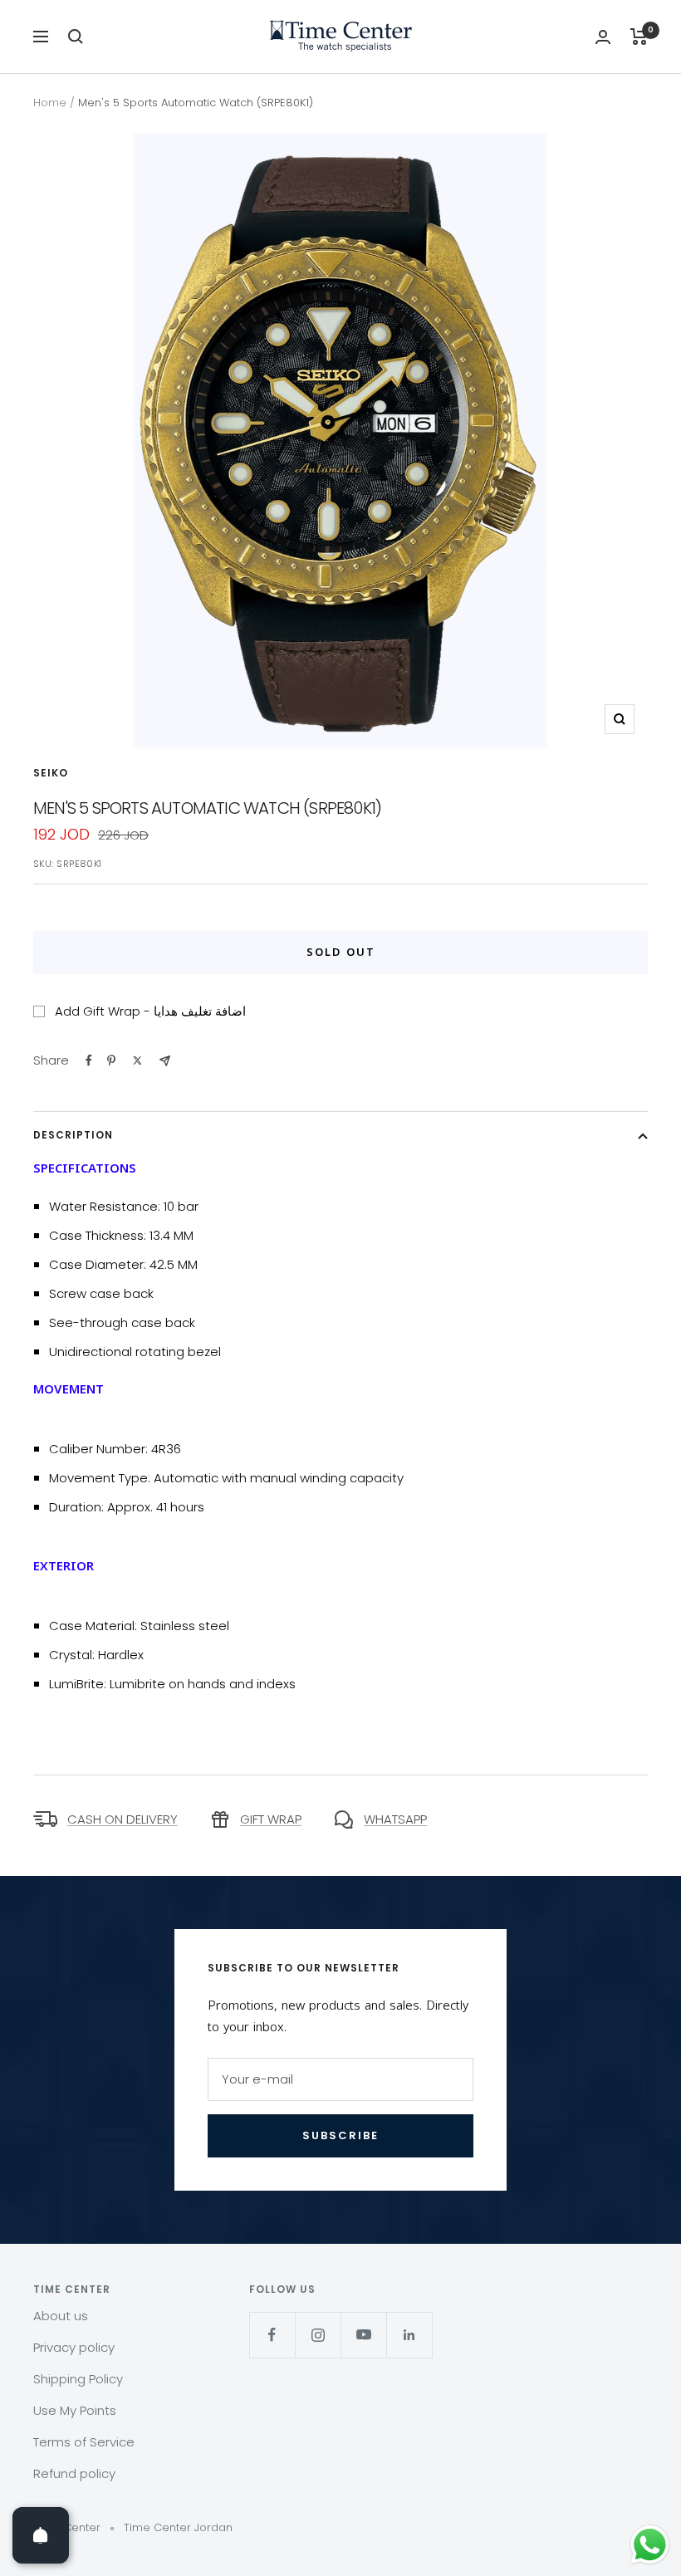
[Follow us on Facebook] (272, 2335)
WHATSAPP (395, 1819)
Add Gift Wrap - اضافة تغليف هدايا (150, 1011)
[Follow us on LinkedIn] (409, 2335)
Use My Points (75, 2410)
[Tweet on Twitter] (137, 1060)
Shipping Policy (78, 2379)
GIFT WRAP (271, 1819)
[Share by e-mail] (165, 1061)
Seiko (51, 773)
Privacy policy (74, 2347)
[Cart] (639, 37)
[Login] (603, 37)
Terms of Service (84, 2442)
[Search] (76, 37)
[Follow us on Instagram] (318, 2335)
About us (61, 2316)
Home (50, 103)
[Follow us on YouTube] (363, 2335)
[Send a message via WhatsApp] (650, 2545)
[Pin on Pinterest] (111, 1060)
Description (73, 1135)
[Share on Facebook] (89, 1060)
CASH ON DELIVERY (122, 1819)
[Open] (41, 2535)
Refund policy (74, 2473)
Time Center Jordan (178, 2527)
